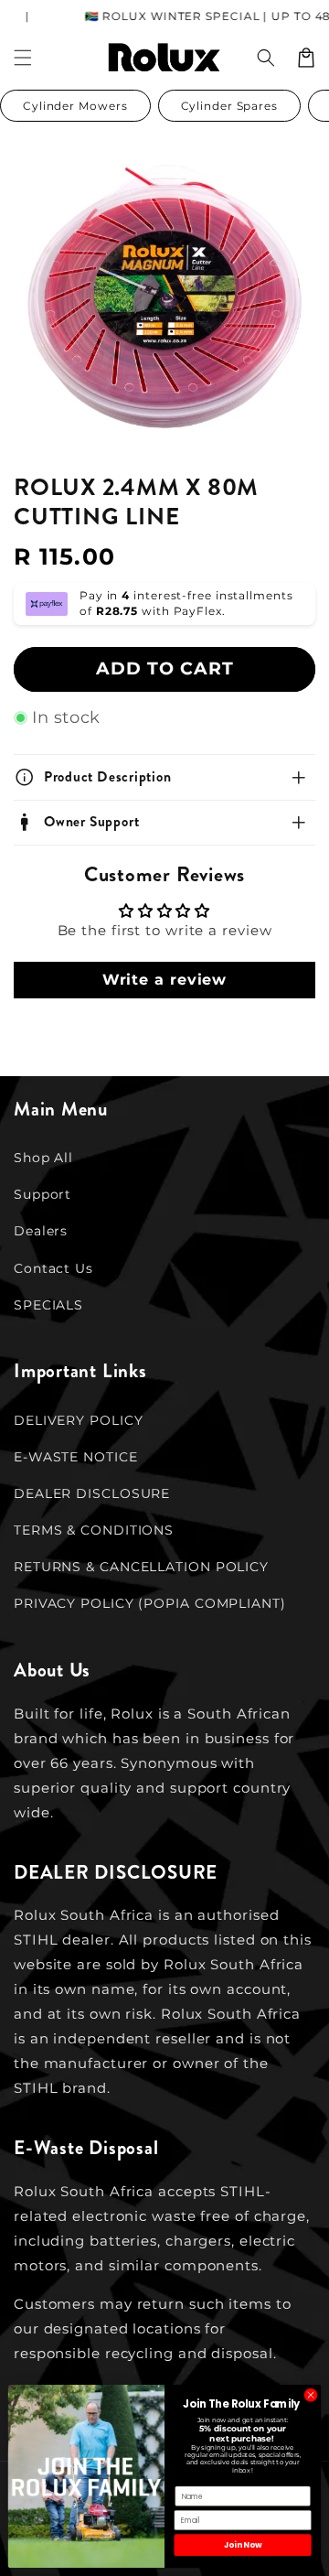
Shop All (43, 1158)
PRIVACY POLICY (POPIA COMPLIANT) (150, 1603)
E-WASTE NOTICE (76, 1457)
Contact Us (53, 1268)
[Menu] (23, 58)
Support (42, 1194)
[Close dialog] (310, 2395)
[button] (266, 58)
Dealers (41, 1231)
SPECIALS (48, 1305)
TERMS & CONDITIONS (94, 1530)
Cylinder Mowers (75, 106)
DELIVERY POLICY (79, 1420)
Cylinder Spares (230, 106)
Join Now (243, 2545)
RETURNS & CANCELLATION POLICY (141, 1567)
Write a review (165, 980)
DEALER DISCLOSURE (92, 1493)
